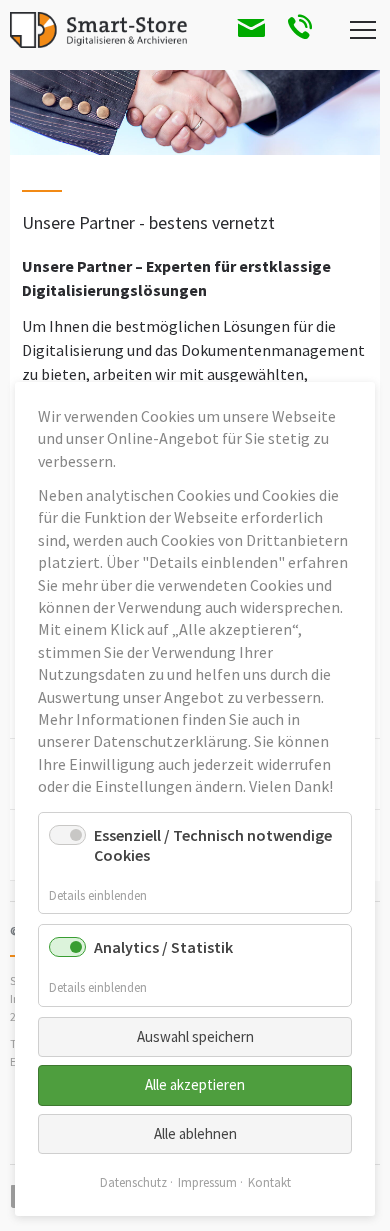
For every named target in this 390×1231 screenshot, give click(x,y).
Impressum (207, 1182)
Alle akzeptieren (195, 1084)
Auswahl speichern (195, 1036)
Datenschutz (133, 1182)
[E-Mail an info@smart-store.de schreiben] (242, 30)
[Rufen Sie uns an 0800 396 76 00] (292, 30)
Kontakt (269, 1182)
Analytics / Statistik (163, 947)
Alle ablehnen (195, 1133)
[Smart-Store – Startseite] (98, 30)
